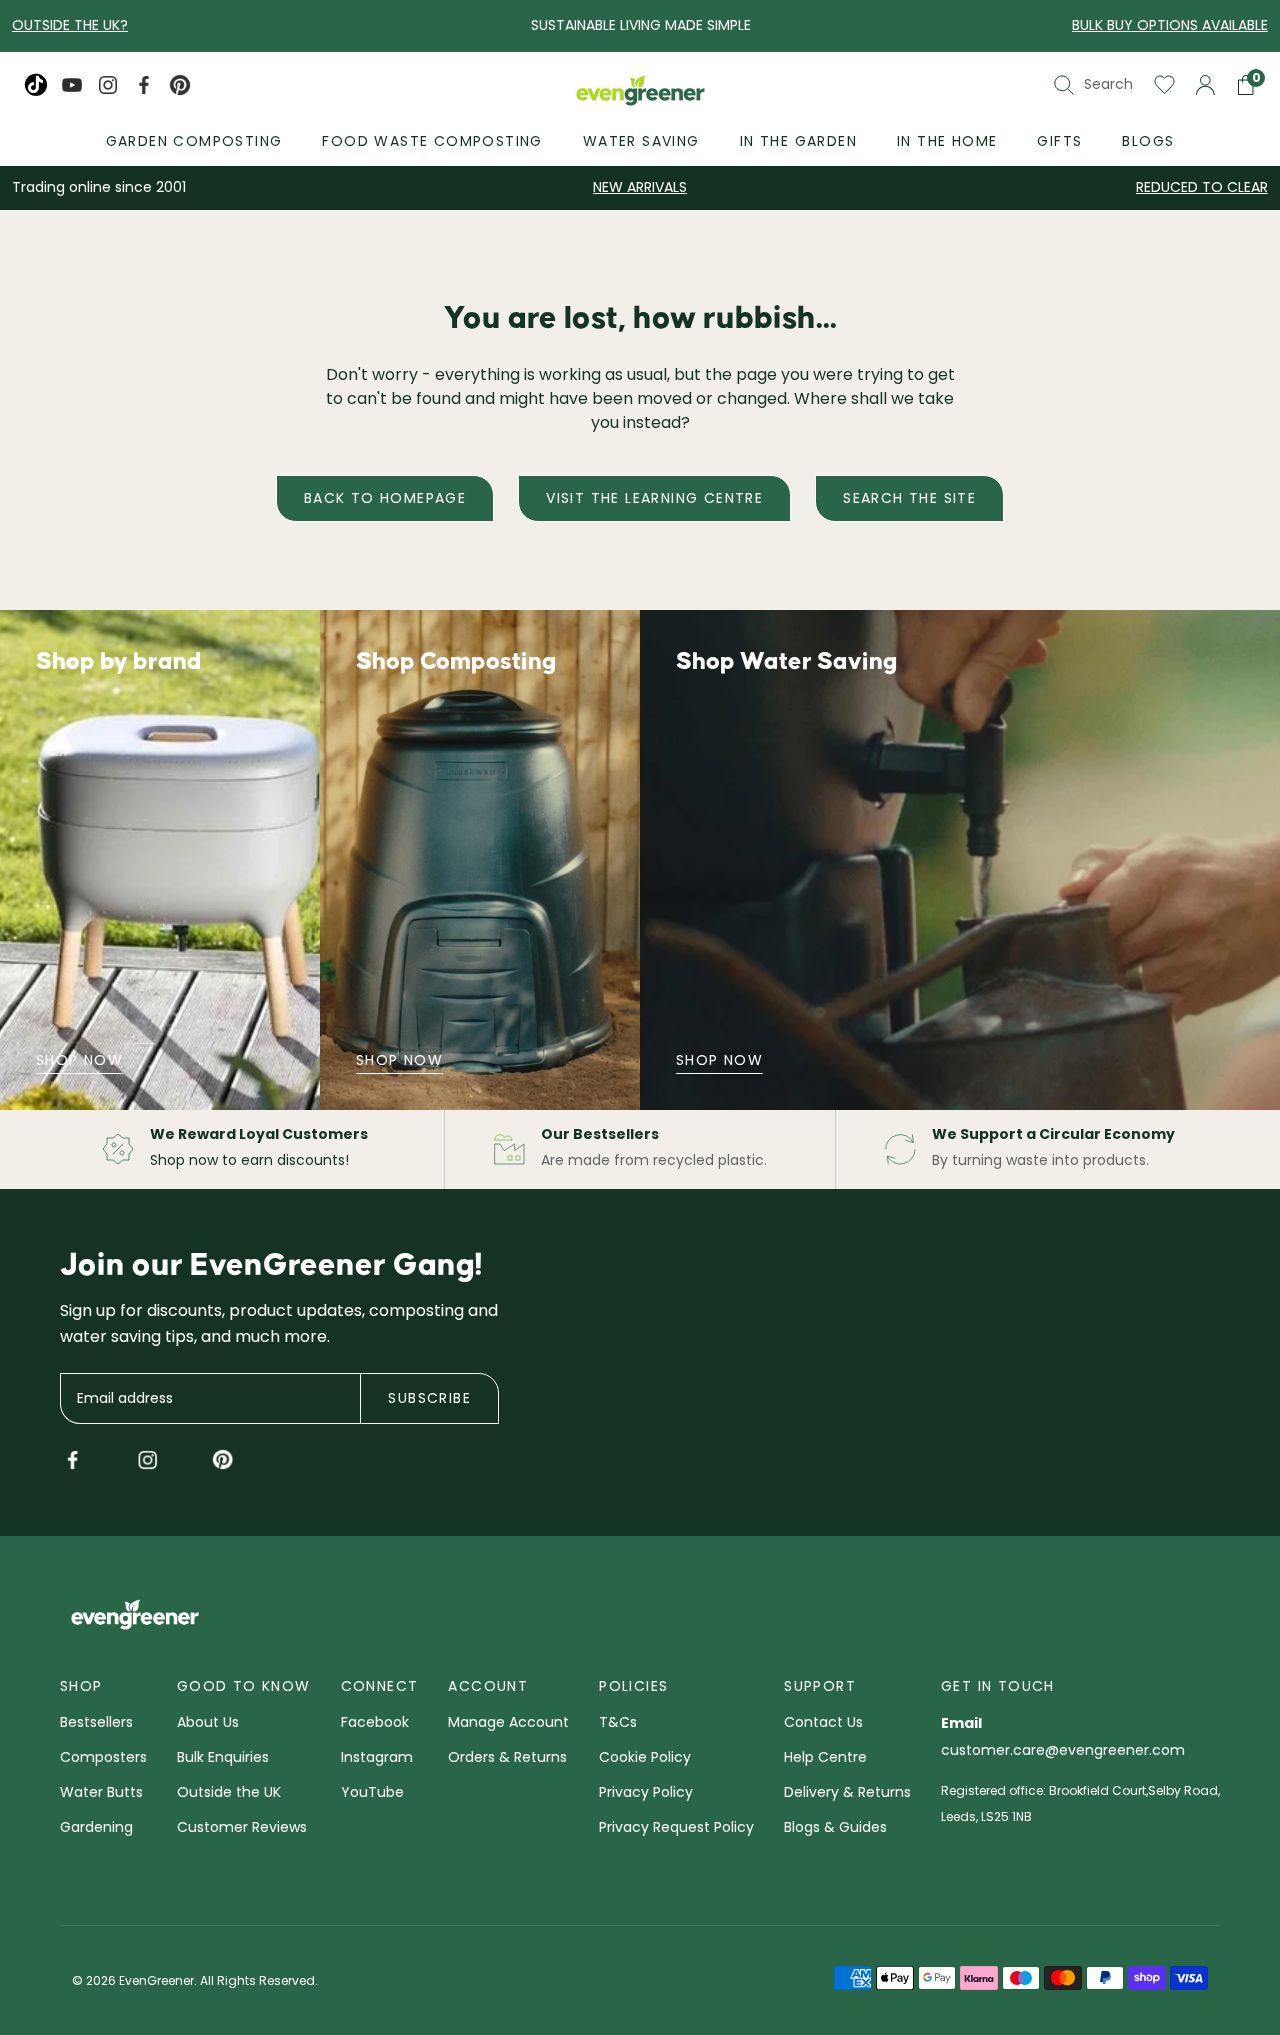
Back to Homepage (385, 498)
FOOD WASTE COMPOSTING (432, 141)
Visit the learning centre (654, 498)
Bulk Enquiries (223, 1758)
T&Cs (618, 1723)
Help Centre (825, 1758)
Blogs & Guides (835, 1828)
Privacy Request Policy (676, 1828)
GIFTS (1059, 141)
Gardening (96, 1828)
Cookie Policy (645, 1758)
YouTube (372, 1793)
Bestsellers (96, 1723)
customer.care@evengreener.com (1063, 1751)
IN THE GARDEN (798, 141)
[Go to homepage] (640, 92)
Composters (103, 1758)
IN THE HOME (947, 141)
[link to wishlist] (1164, 85)
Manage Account (508, 1723)
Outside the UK (229, 1793)
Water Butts (101, 1793)
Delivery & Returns (847, 1793)
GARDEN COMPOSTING (194, 141)
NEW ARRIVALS (640, 187)
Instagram (377, 1758)
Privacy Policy (646, 1793)
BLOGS (1148, 141)
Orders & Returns (507, 1758)
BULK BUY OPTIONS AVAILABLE (1170, 25)
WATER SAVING (641, 141)
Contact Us (823, 1723)
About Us (208, 1723)
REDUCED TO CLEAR (1202, 187)
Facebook (375, 1723)
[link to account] (1205, 85)
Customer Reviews (242, 1828)
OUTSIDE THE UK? (70, 25)
